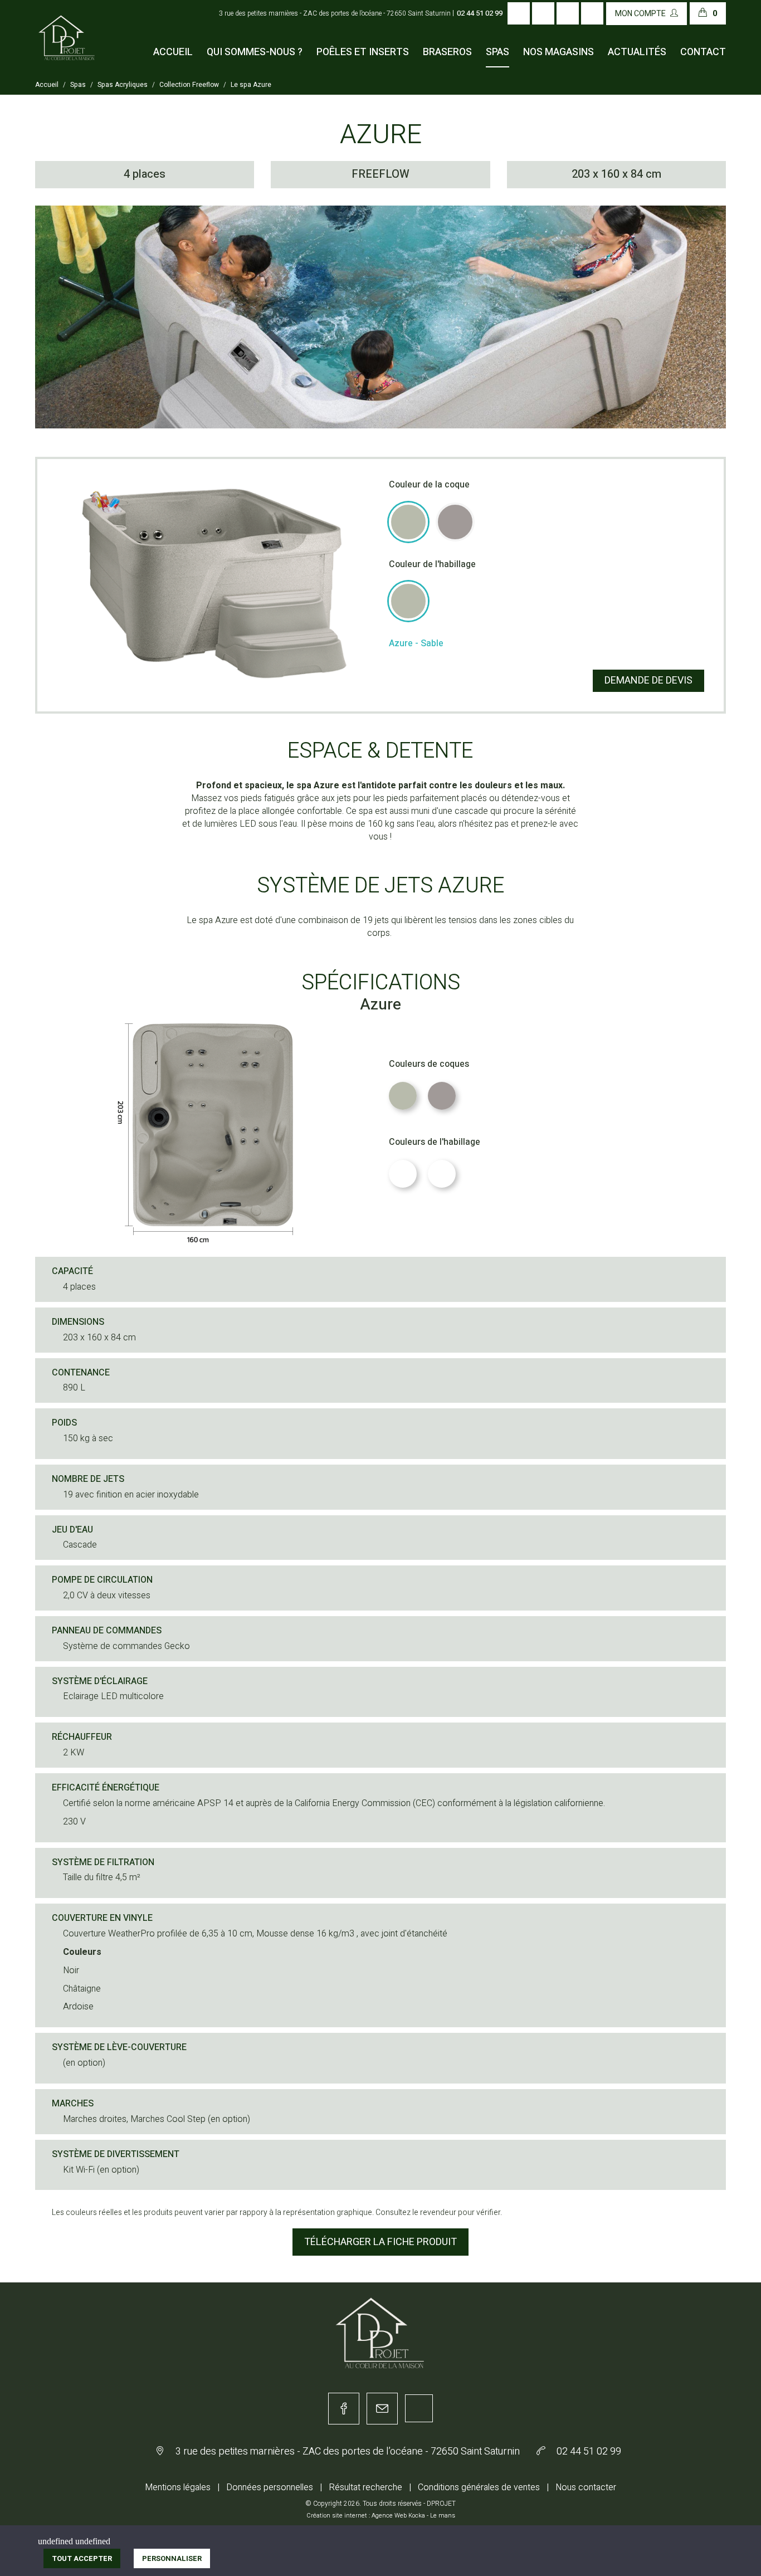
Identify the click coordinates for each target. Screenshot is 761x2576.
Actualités (637, 52)
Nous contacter (586, 2487)
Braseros (447, 52)
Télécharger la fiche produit (380, 2242)
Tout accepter (82, 2558)
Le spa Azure (251, 85)
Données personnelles (270, 2487)
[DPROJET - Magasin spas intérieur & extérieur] (67, 48)
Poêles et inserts (363, 52)
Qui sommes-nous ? (255, 52)
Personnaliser (172, 2558)
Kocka (417, 2516)
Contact (703, 52)
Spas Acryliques (123, 85)
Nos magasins (558, 52)
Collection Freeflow (189, 85)
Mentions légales (178, 2487)
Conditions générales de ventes (479, 2487)
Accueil (173, 52)
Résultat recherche (365, 2487)
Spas (497, 52)
